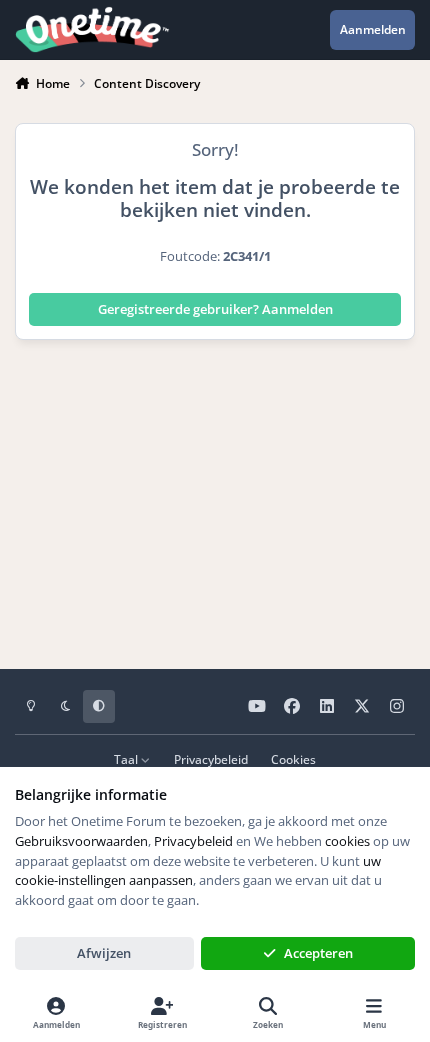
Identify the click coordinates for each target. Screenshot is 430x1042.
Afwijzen (104, 953)
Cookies (293, 759)
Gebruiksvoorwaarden (81, 841)
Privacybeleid (211, 759)
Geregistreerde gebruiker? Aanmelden (215, 309)
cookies (347, 841)
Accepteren (318, 953)
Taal (127, 759)
